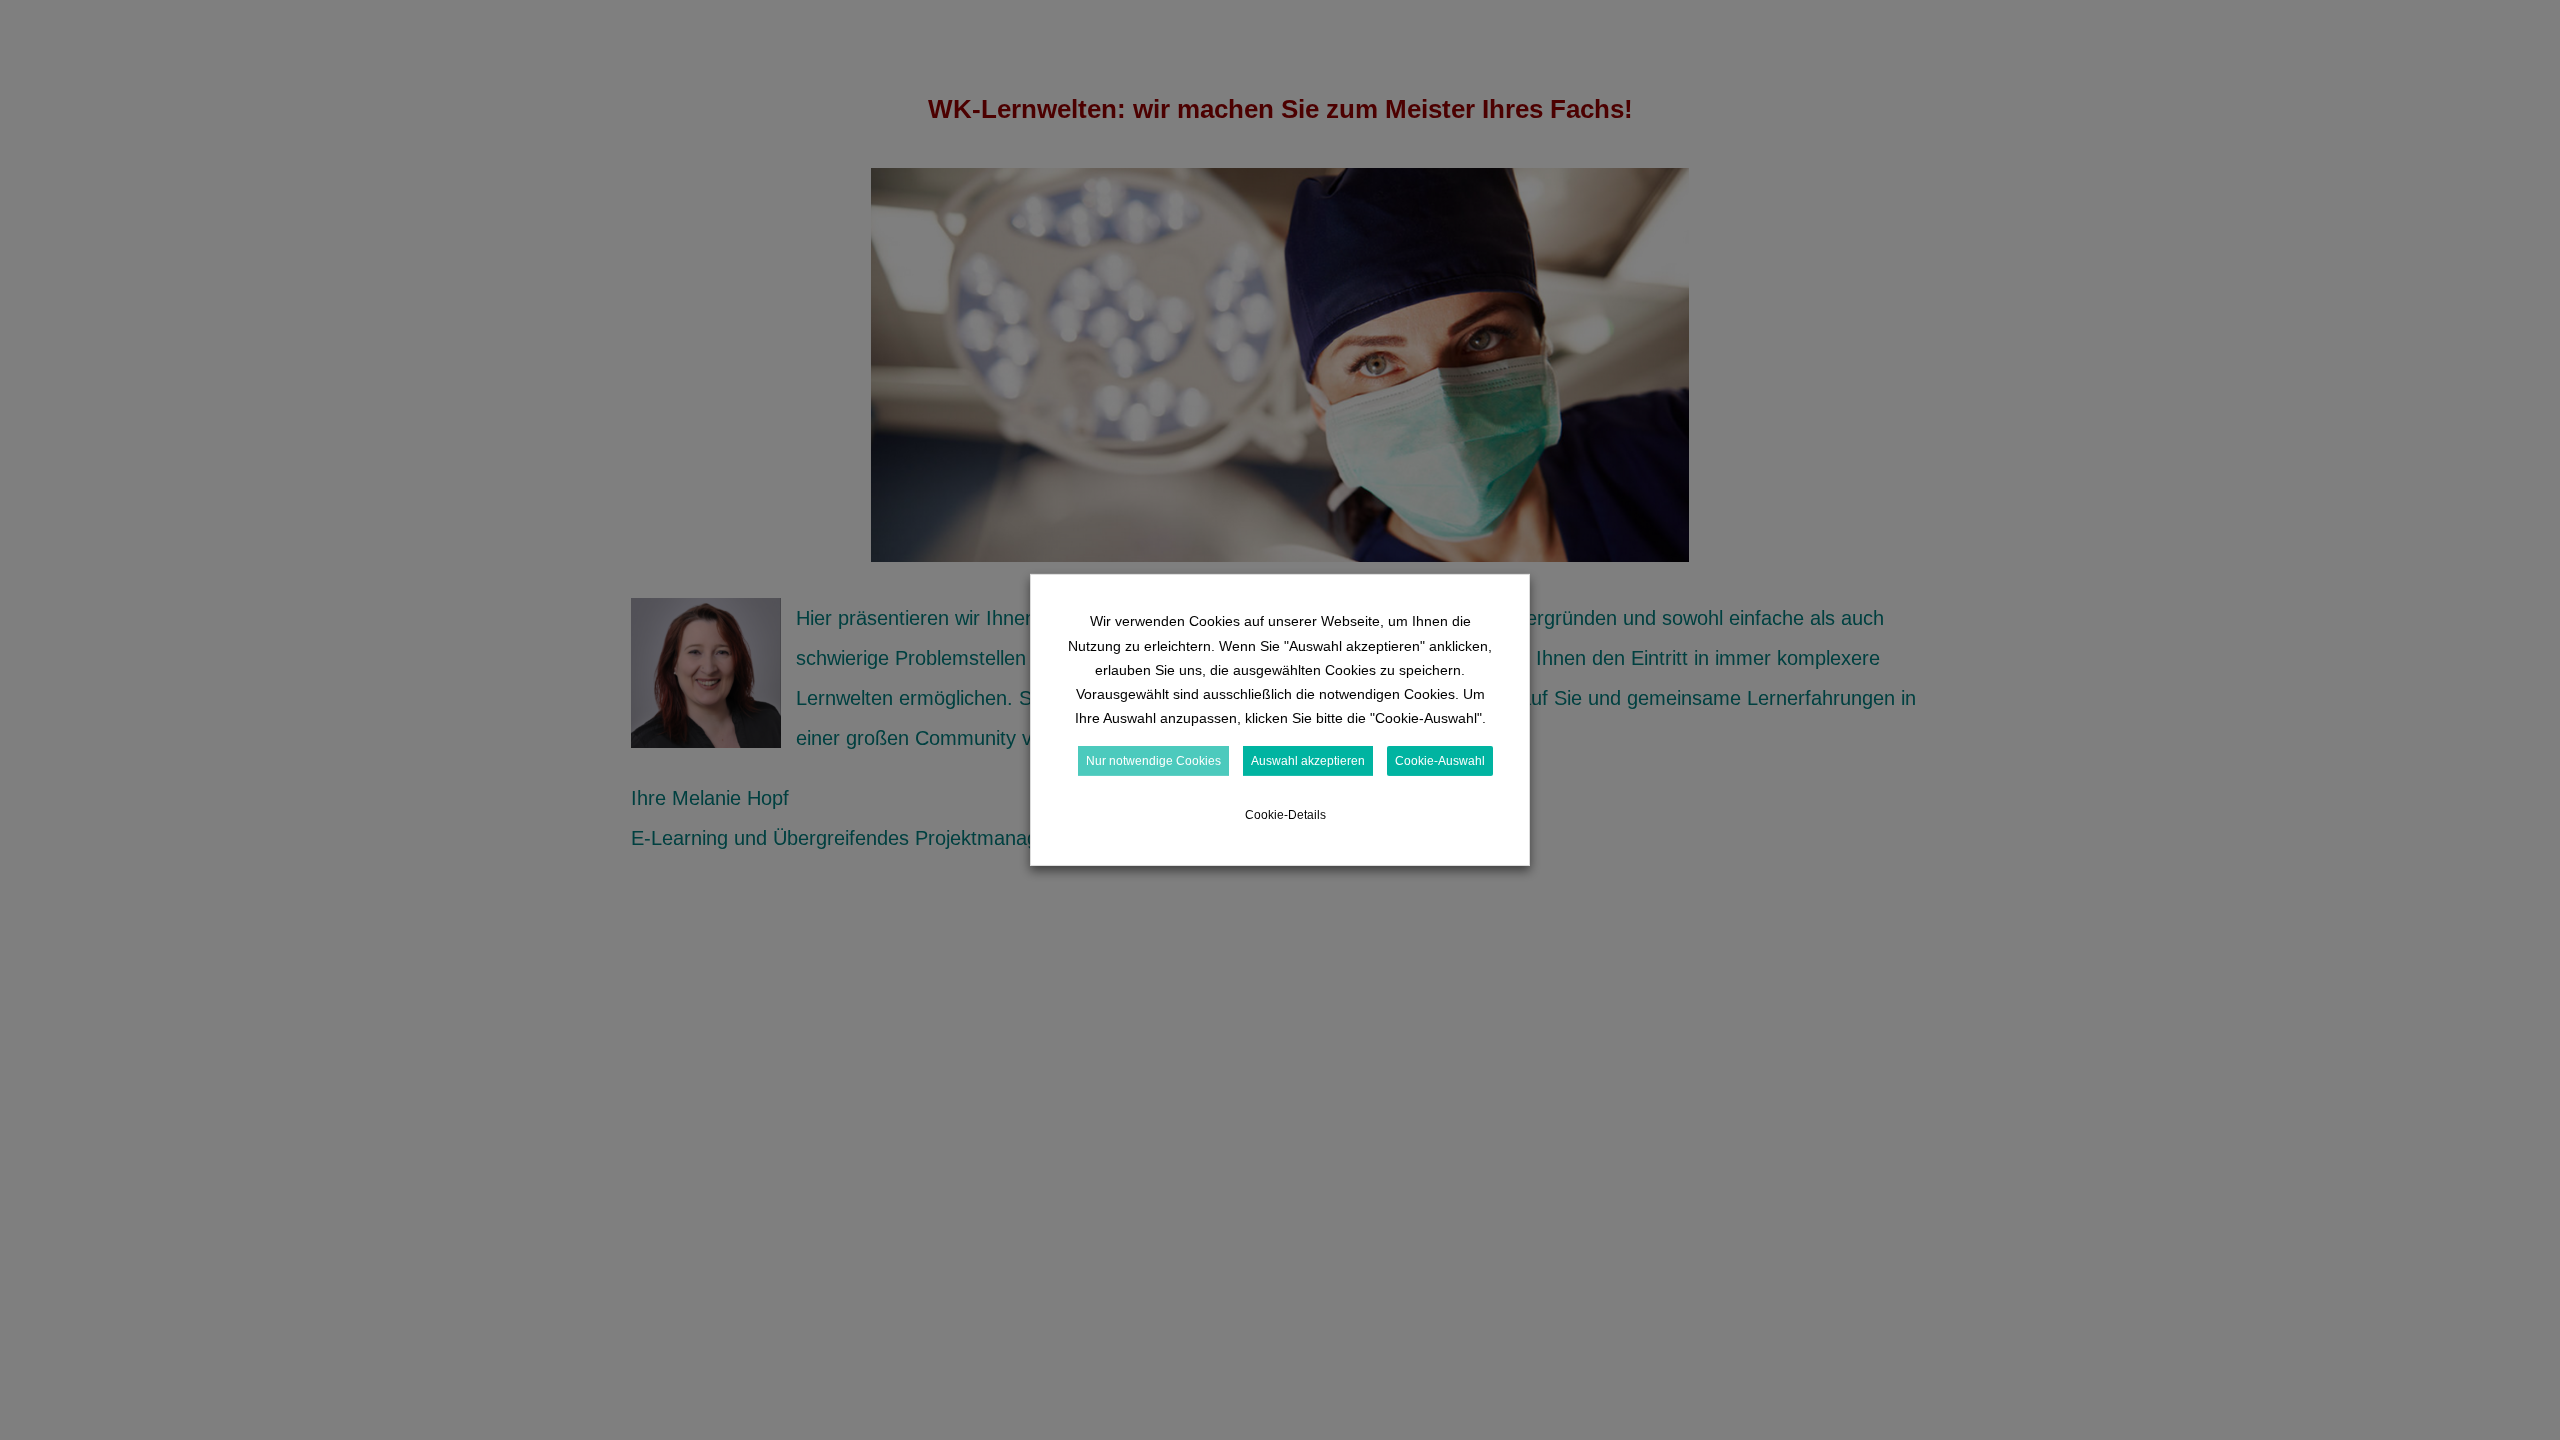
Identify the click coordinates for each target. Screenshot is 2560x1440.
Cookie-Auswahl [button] (1440, 761)
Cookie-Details (1285, 815)
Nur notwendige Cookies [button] (1153, 761)
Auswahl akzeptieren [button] (1308, 761)
